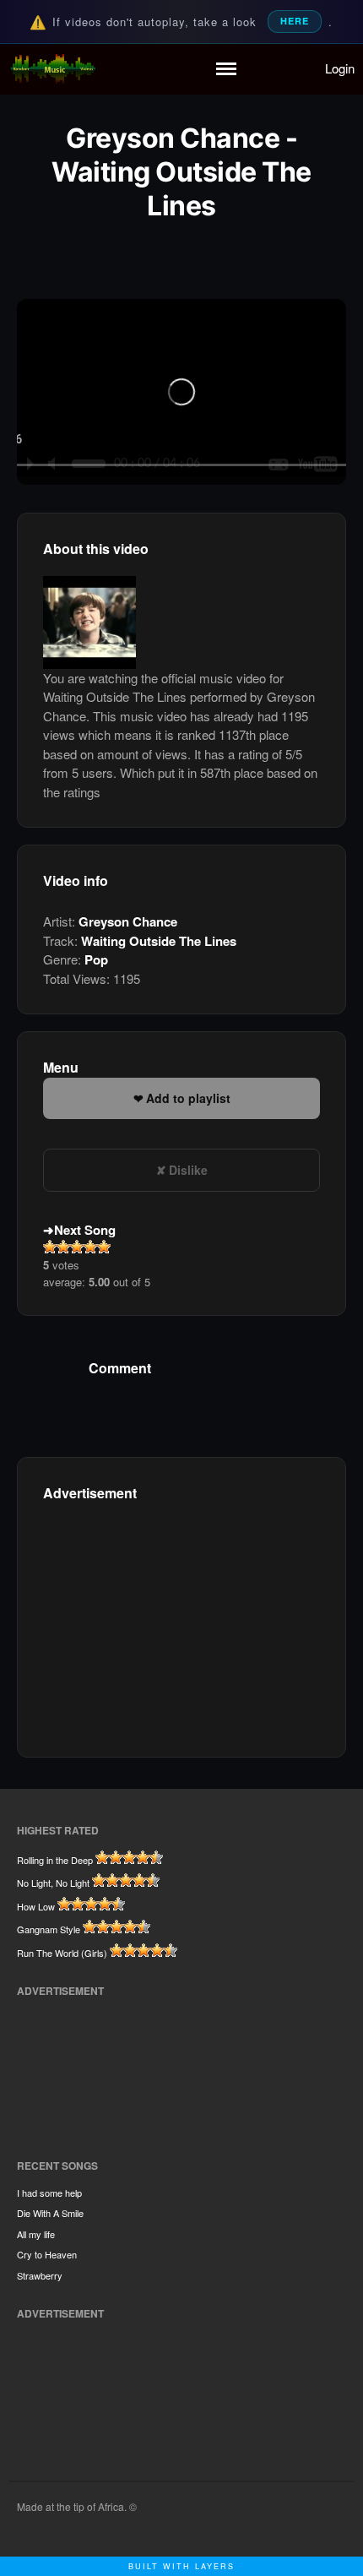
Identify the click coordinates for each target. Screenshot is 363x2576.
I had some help (49, 2193)
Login (340, 68)
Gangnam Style (49, 1929)
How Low (36, 1906)
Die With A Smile (50, 2213)
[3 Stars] (77, 1247)
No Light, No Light (53, 1883)
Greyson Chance (128, 921)
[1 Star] (50, 1247)
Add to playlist (188, 1098)
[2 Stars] (63, 1247)
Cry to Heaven (47, 2254)
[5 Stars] (104, 1247)
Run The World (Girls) (62, 1953)
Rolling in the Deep (55, 1860)
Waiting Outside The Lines (159, 941)
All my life (36, 2234)
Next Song (85, 1230)
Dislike (188, 1170)
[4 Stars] (90, 1247)
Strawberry (40, 2275)
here (295, 21)
